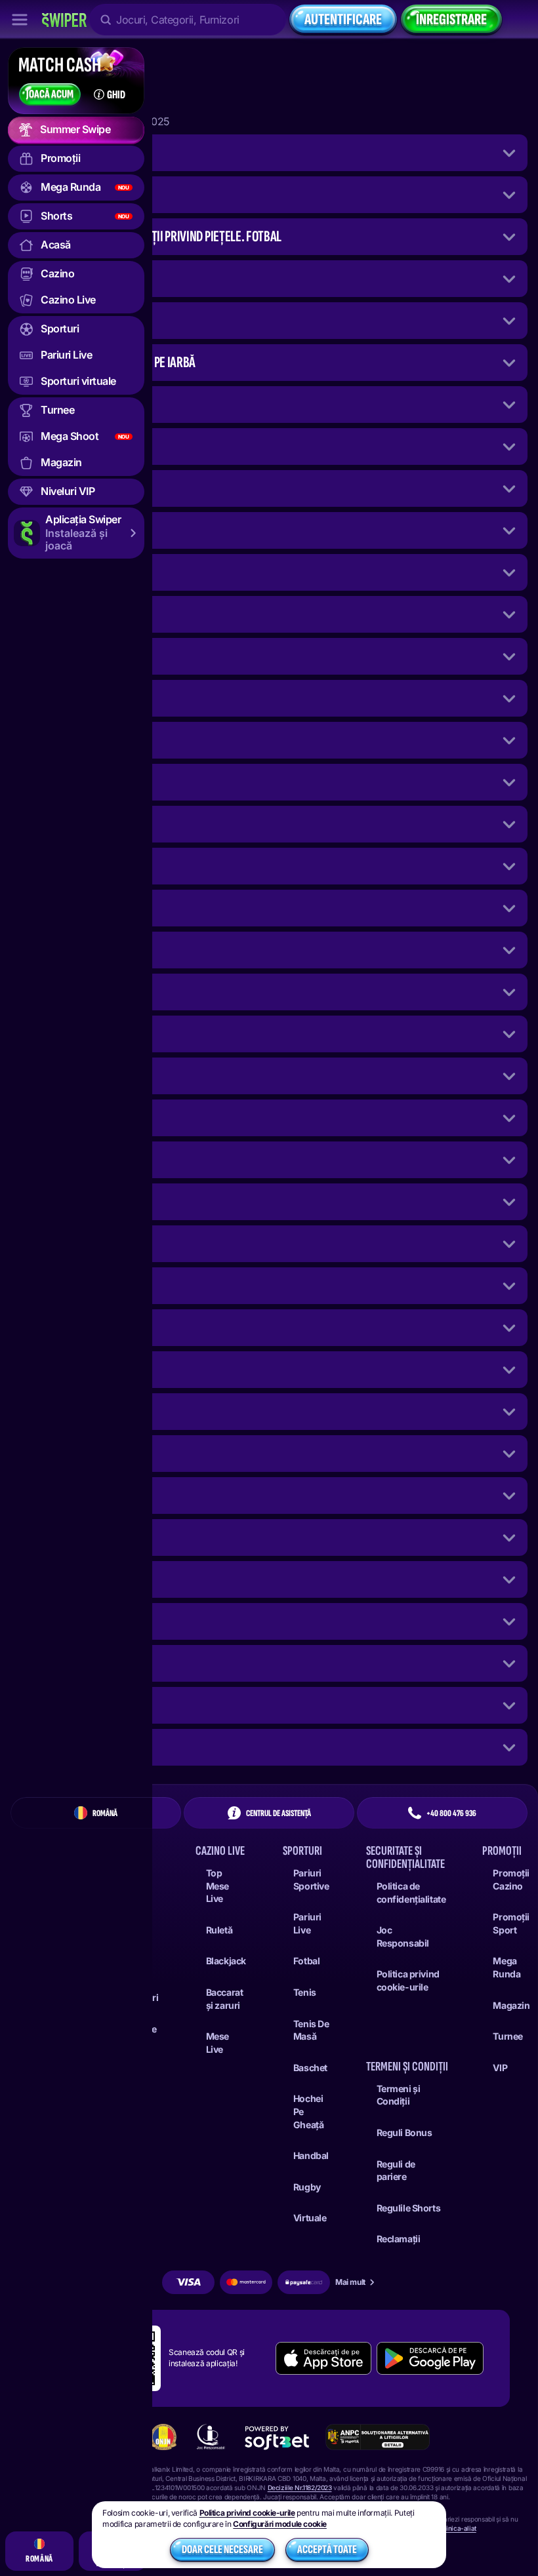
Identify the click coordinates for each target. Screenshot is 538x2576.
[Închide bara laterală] (20, 20)
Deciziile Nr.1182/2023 (300, 2487)
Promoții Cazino (511, 1879)
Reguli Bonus (404, 2132)
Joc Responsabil (403, 1936)
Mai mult (350, 2282)
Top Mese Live (217, 1886)
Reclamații (399, 2239)
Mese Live (217, 2043)
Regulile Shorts (409, 2208)
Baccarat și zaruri (225, 1999)
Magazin (511, 2005)
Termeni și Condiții (399, 2095)
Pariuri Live (307, 1923)
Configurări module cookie (280, 2524)
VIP (500, 2068)
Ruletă (219, 1930)
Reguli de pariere (396, 2170)
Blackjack (226, 1961)
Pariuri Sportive (311, 1879)
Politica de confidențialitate (411, 1892)
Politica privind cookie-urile (408, 1980)
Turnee (507, 2036)
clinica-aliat (459, 2528)
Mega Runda (507, 1967)
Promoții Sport (511, 1923)
